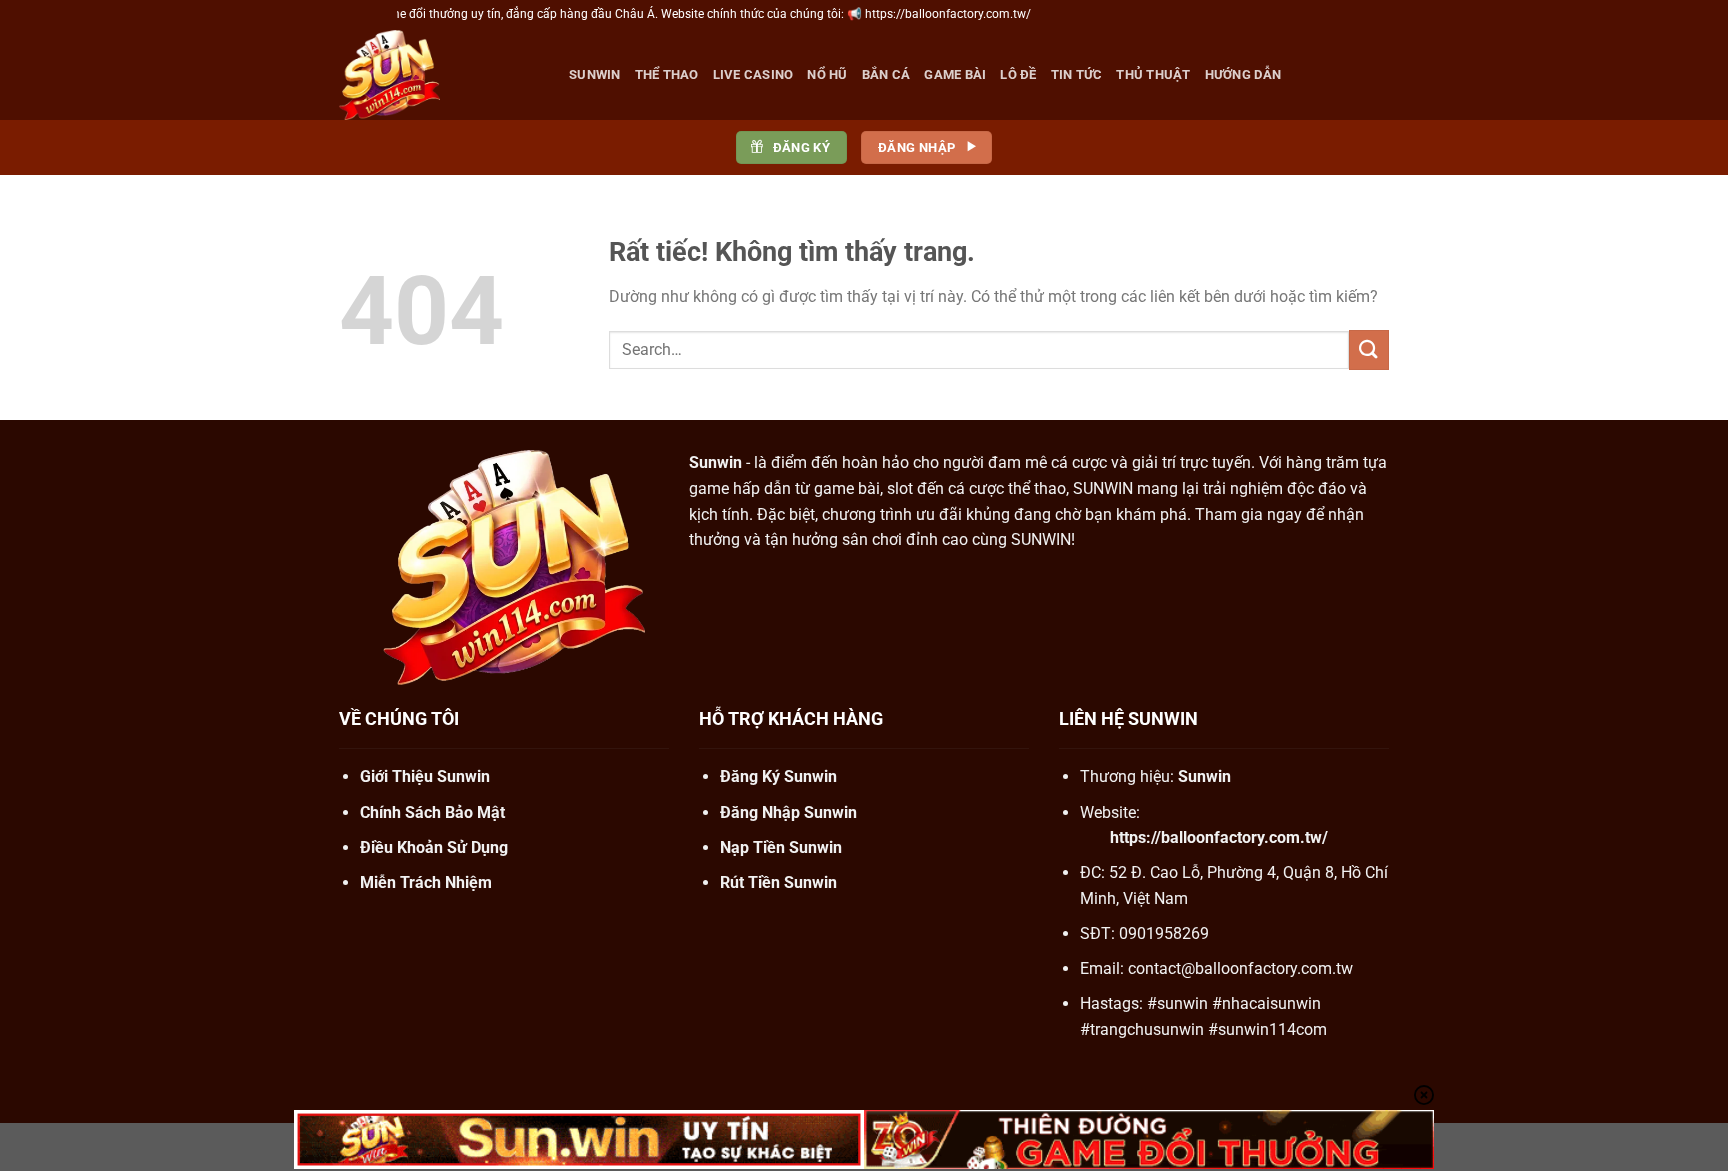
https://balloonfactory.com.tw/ (1219, 837)
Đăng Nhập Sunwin (788, 812)
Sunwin (595, 74)
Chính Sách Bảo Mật (432, 812)
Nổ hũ (827, 74)
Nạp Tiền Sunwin (781, 847)
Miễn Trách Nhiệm (426, 882)
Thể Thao (667, 74)
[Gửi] (1369, 349)
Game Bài (955, 74)
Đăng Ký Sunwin (778, 776)
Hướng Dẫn (1243, 74)
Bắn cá (886, 74)
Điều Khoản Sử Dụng (434, 847)
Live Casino (753, 74)
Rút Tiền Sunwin (778, 882)
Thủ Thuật (1153, 74)
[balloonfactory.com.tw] (439, 75)
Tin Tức (1077, 74)
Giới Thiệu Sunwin (425, 776)
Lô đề (1018, 74)
